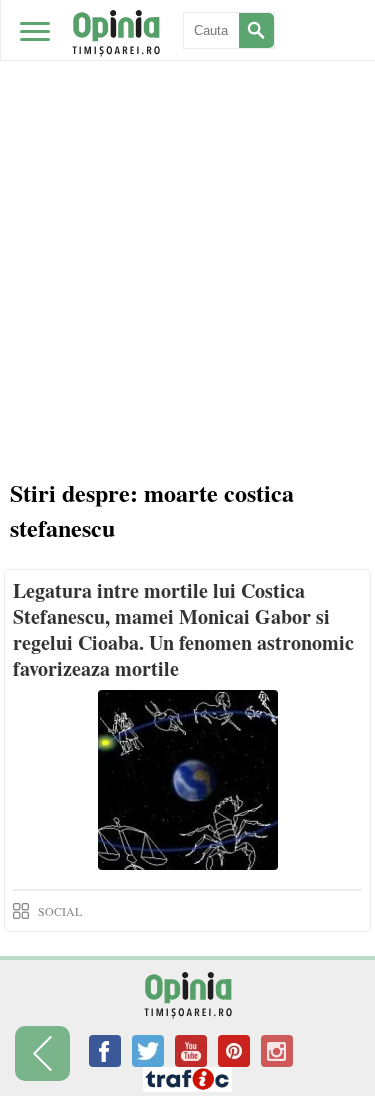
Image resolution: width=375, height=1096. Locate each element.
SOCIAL (60, 911)
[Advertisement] (187, 197)
